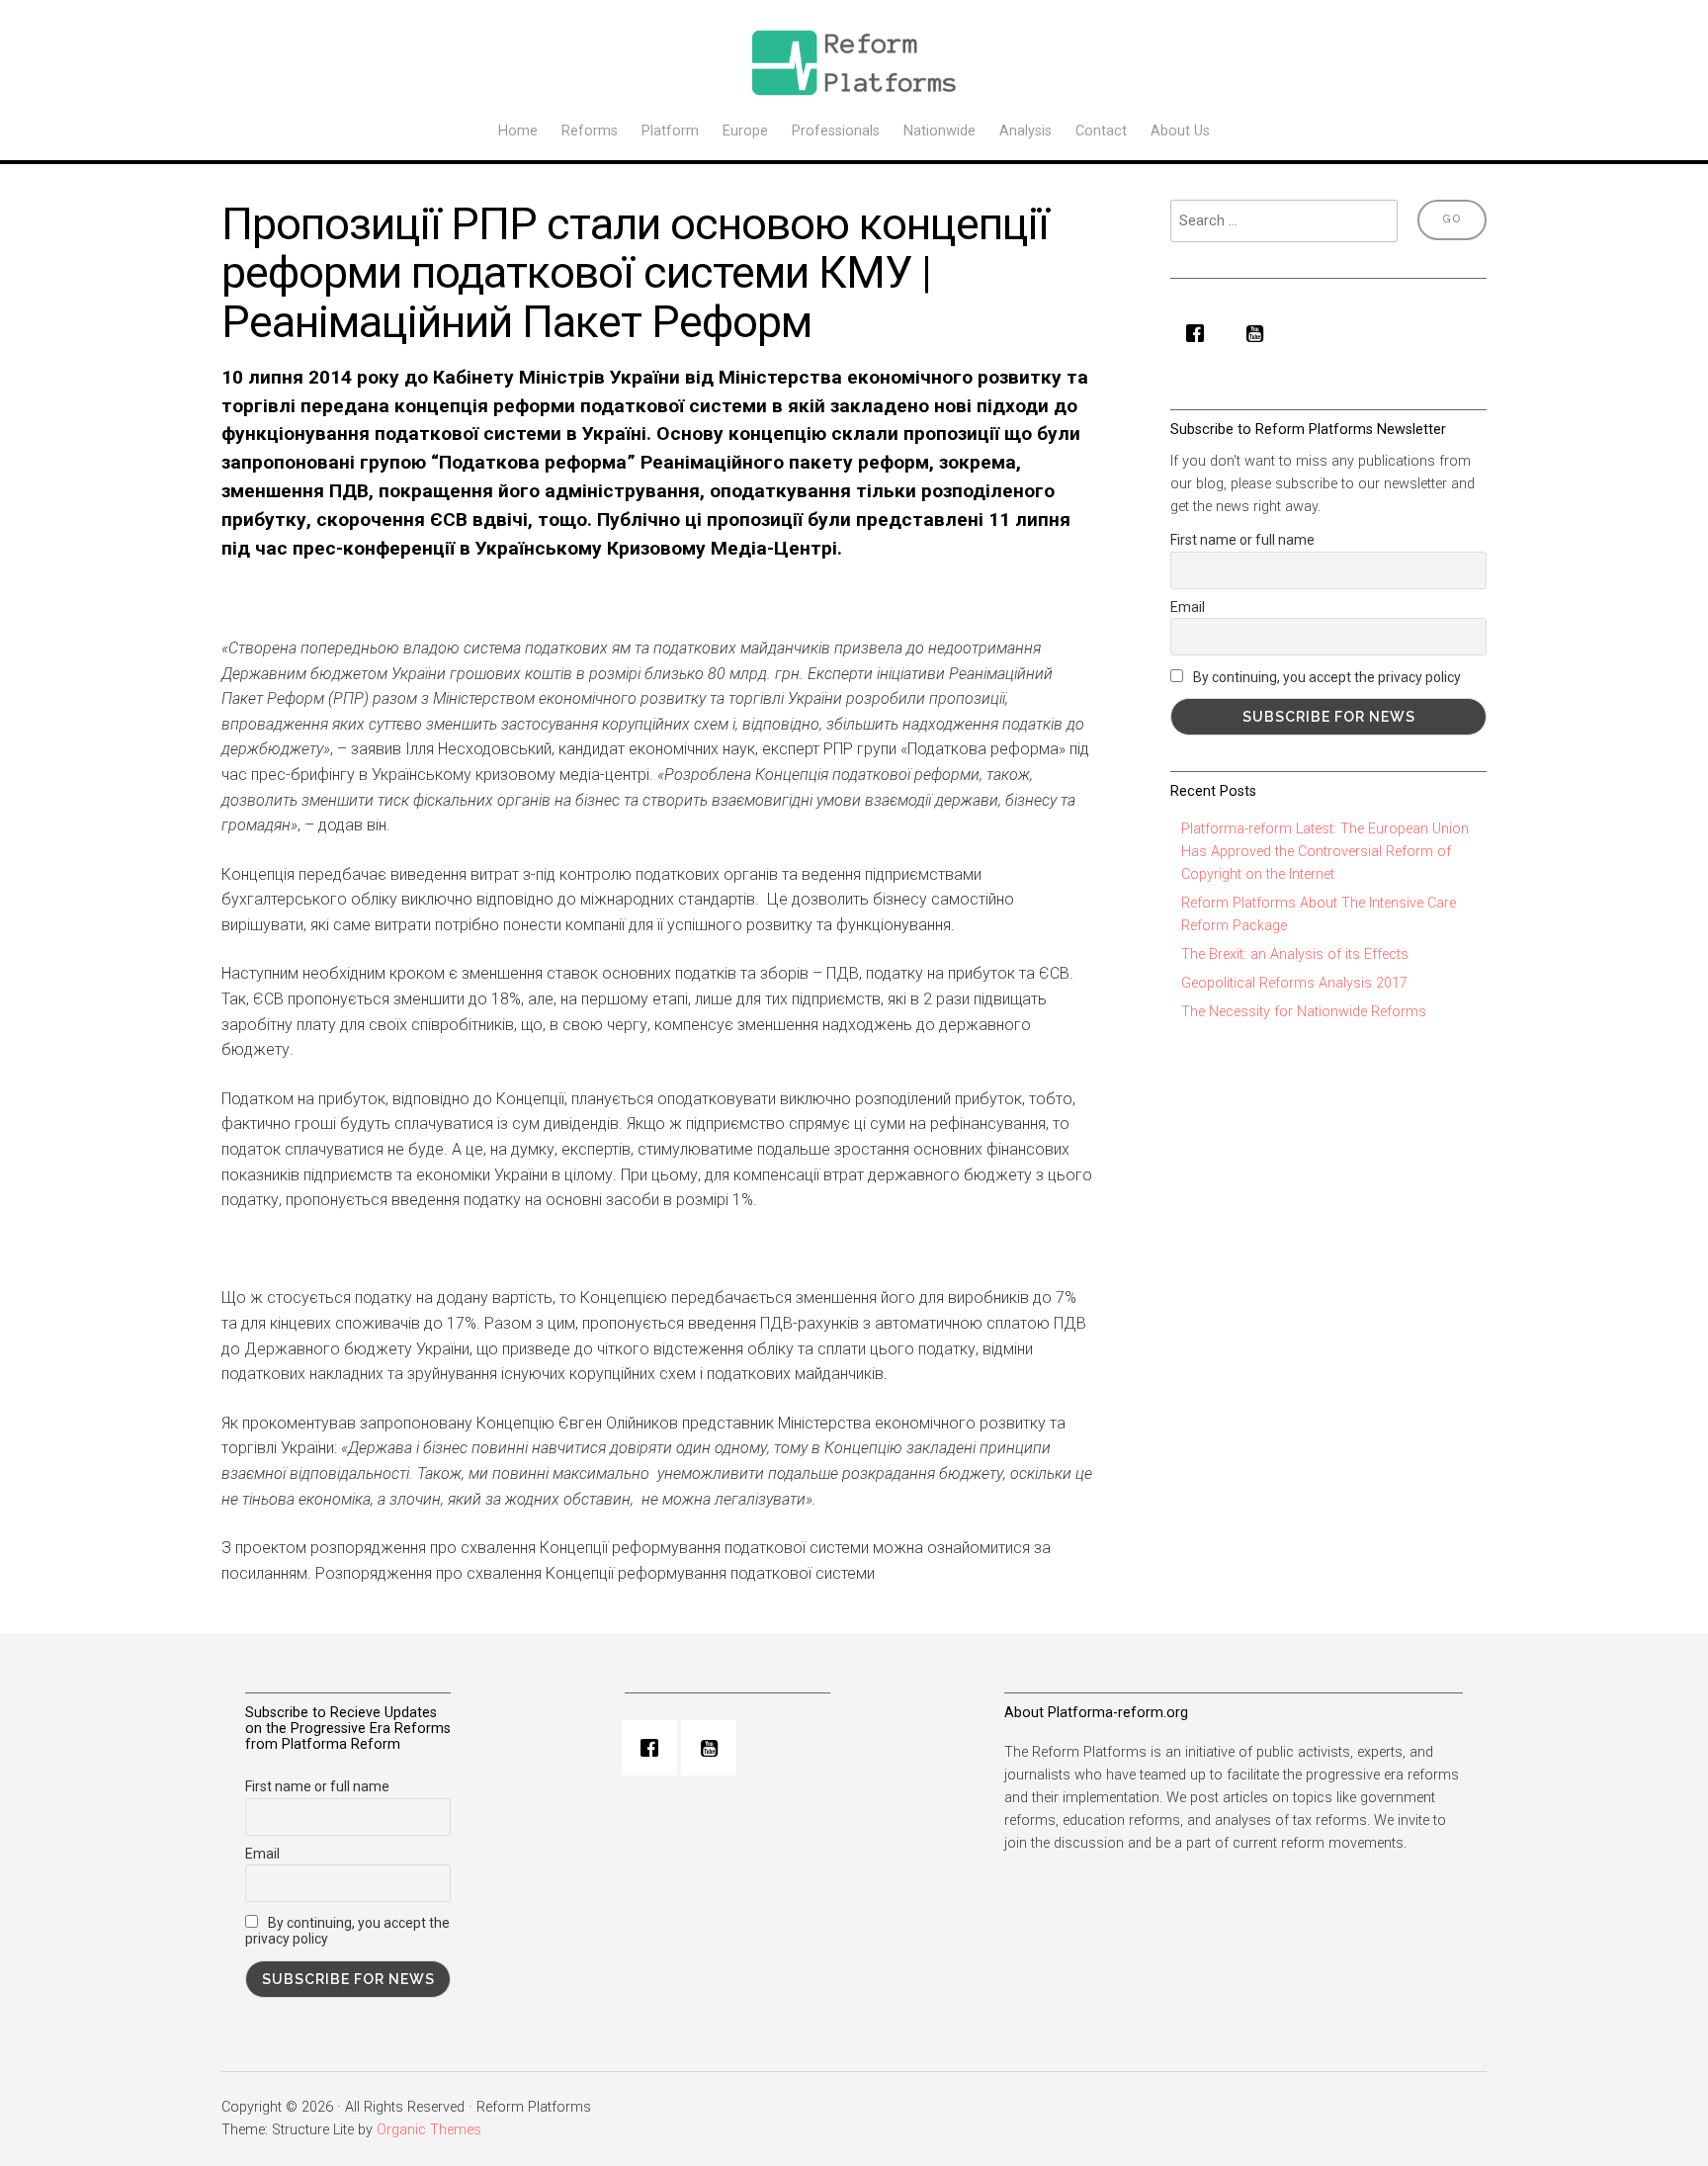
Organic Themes (429, 2130)
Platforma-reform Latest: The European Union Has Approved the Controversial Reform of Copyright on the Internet (1325, 852)
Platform (670, 131)
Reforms (590, 131)
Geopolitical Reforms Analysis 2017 (1294, 983)
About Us (1180, 131)
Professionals (836, 131)
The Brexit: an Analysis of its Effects (1295, 954)
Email (1188, 607)
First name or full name (1242, 540)
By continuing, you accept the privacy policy (1325, 677)
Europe (745, 131)
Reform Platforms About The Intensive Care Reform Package (1319, 914)
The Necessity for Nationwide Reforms (1304, 1012)
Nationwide (939, 131)
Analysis (1025, 131)
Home (518, 131)
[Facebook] (1200, 333)
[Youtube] (1259, 333)
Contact (1101, 131)
